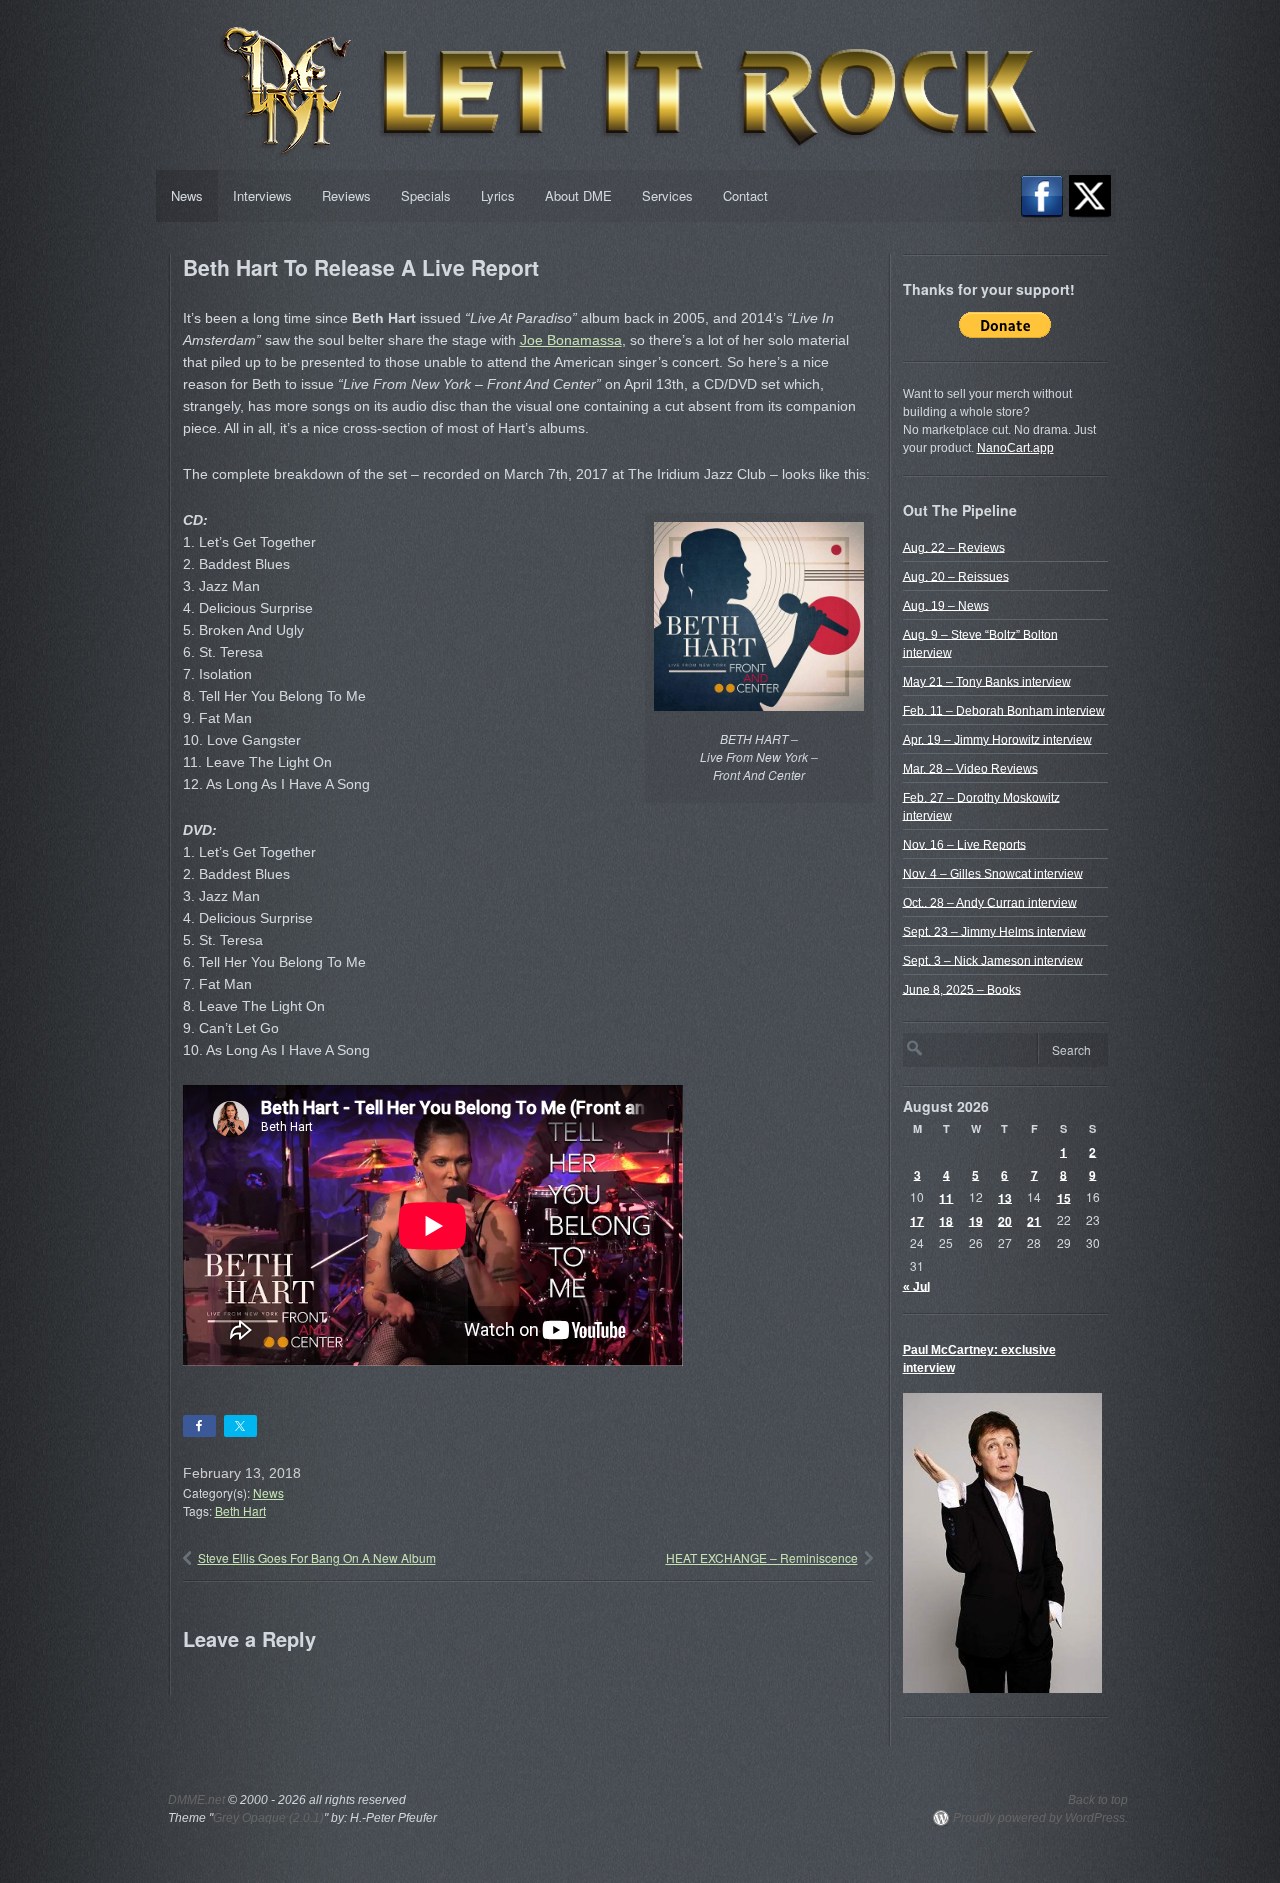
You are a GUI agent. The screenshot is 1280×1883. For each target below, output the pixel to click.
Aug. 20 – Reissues (956, 576)
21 (1034, 1220)
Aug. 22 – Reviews (954, 547)
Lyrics (498, 195)
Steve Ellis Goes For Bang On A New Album (317, 1557)
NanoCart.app (1015, 448)
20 (1005, 1220)
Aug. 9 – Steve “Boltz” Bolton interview (980, 643)
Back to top (1098, 1800)
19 (976, 1220)
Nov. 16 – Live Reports (964, 844)
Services (667, 195)
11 (946, 1197)
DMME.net (196, 1800)
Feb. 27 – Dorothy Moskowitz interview (981, 806)
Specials (426, 195)
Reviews (346, 195)
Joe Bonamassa (571, 340)
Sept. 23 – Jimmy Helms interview (994, 931)
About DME (578, 195)
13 (1005, 1197)
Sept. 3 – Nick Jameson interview (993, 960)
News (187, 195)
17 (917, 1220)
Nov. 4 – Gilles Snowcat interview (993, 873)
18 (946, 1220)
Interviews (262, 195)
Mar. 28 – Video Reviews (970, 768)
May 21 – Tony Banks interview (987, 681)
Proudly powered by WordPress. (1040, 1818)
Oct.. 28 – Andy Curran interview (990, 902)
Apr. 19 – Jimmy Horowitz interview (997, 739)
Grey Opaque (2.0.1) (268, 1818)
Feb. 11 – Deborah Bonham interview (1004, 710)
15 (1064, 1197)
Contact (745, 195)
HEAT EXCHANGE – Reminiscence (762, 1557)
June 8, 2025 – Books (962, 989)
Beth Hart (240, 1510)
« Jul (916, 1286)
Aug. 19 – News (946, 605)
